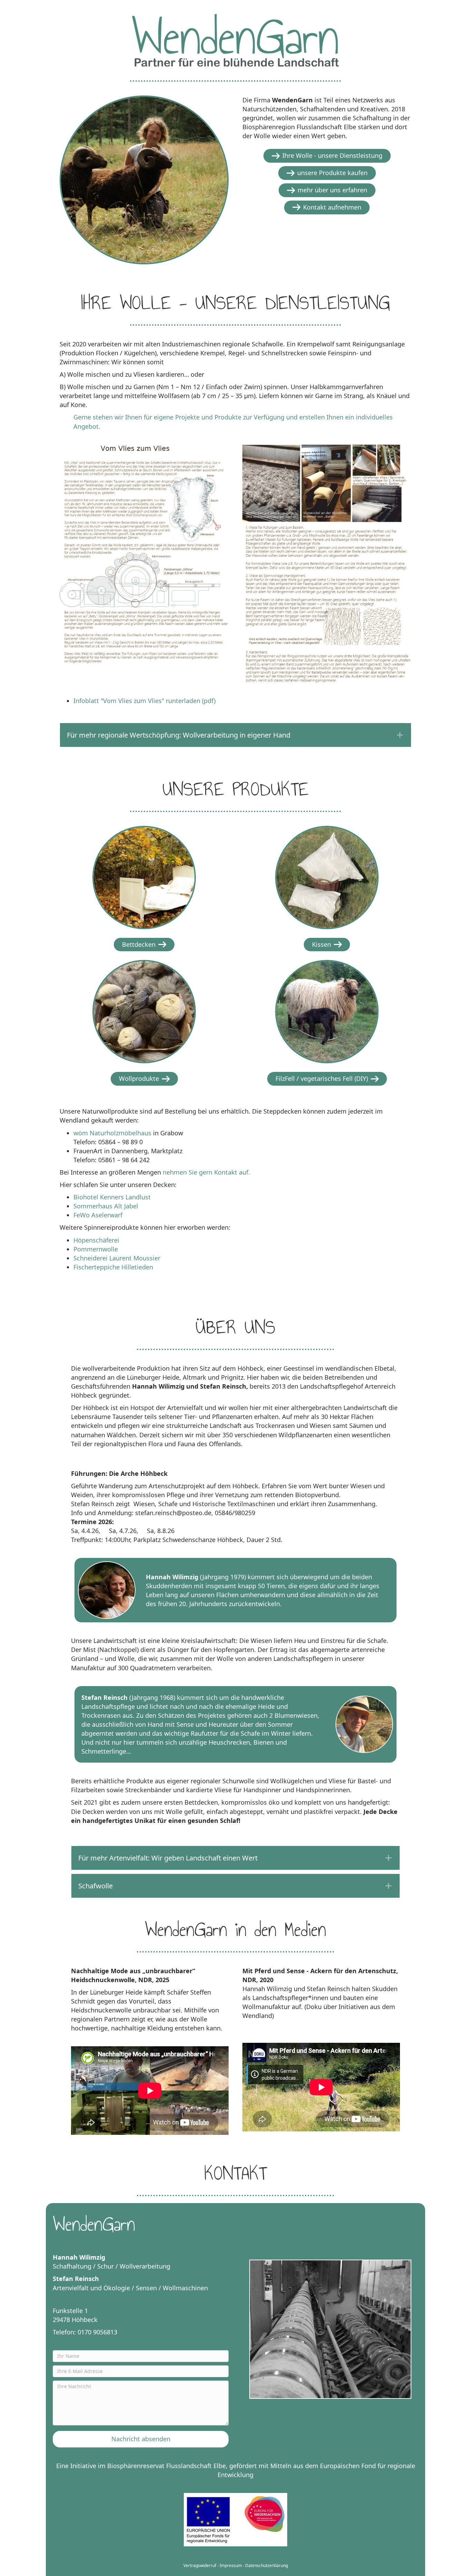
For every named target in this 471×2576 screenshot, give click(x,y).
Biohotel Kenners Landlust (112, 1197)
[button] (235, 735)
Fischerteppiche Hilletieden (113, 1267)
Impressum (231, 2565)
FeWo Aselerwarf (98, 1215)
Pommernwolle (96, 1249)
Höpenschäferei (96, 1240)
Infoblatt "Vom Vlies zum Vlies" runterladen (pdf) (144, 701)
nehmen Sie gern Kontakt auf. (206, 1172)
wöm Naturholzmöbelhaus (112, 1133)
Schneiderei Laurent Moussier (117, 1258)
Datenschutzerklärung (267, 2565)
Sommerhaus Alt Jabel (106, 1206)
